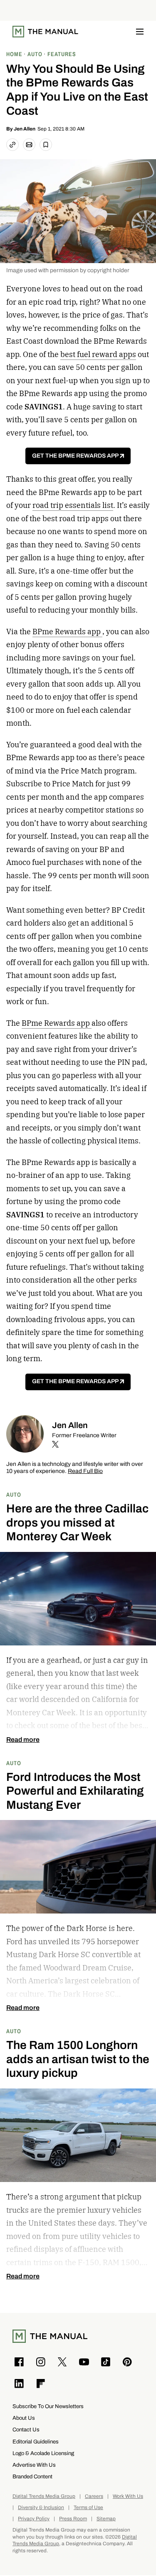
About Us (24, 2418)
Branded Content (32, 2476)
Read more (23, 1740)
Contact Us (26, 2429)
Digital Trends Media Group (44, 2496)
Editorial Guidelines (36, 2442)
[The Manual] (45, 32)
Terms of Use (88, 2508)
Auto (14, 1494)
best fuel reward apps (98, 354)
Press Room (73, 2519)
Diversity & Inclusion (41, 2508)
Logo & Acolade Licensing (43, 2453)
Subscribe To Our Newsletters (48, 2406)
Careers (94, 2496)
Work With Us (128, 2496)
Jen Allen (25, 129)
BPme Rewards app (67, 632)
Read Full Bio (85, 1471)
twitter (55, 1444)
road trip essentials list (73, 505)
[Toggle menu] (140, 32)
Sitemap (106, 2519)
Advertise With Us (34, 2465)
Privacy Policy (34, 2519)
